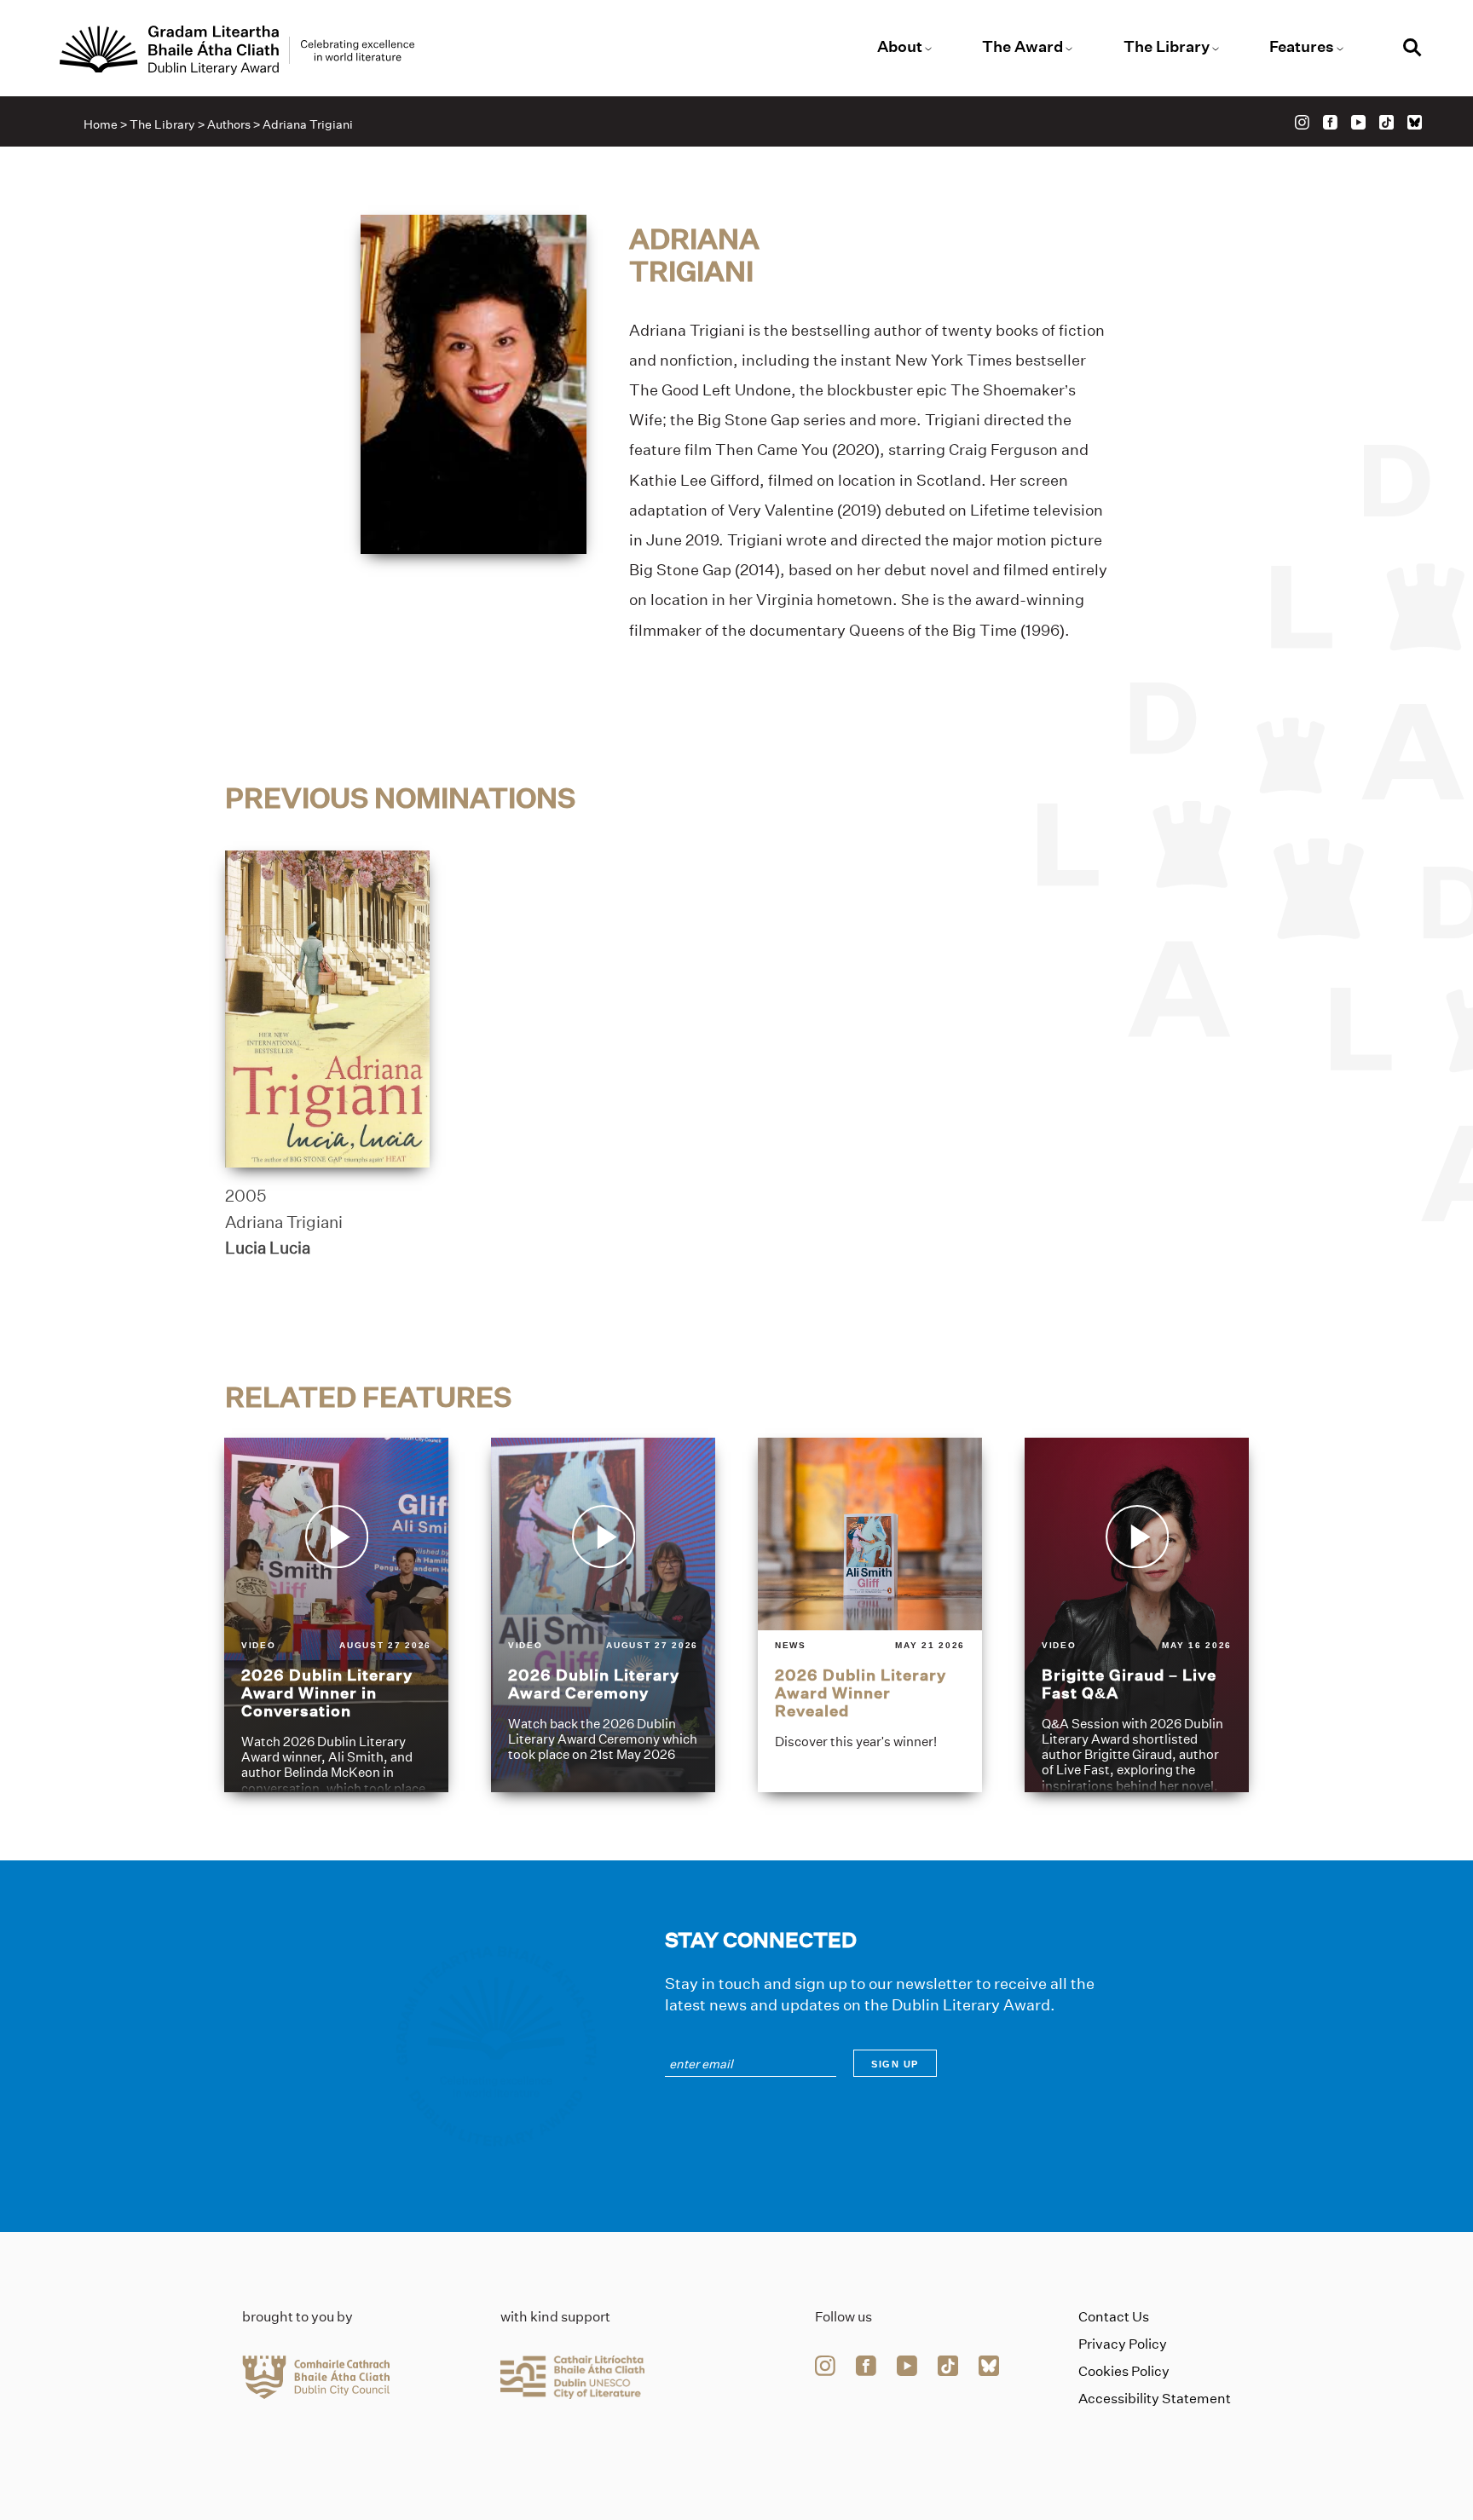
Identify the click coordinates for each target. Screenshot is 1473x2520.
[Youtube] (1358, 122)
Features (1302, 47)
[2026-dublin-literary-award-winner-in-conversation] (336, 1615)
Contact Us (1114, 2317)
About (900, 47)
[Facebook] (1330, 122)
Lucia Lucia (268, 1248)
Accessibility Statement (1155, 2399)
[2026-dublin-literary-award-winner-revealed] (870, 1615)
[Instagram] (1302, 122)
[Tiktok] (1386, 122)
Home (101, 124)
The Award (1022, 47)
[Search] (1412, 50)
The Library (1167, 47)
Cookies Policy (1124, 2371)
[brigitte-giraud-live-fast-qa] (1137, 1615)
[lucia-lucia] (327, 1009)
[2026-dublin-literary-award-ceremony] (603, 1615)
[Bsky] (1415, 122)
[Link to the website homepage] (237, 50)
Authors (229, 124)
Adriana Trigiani (284, 1222)
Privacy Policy (1123, 2344)
